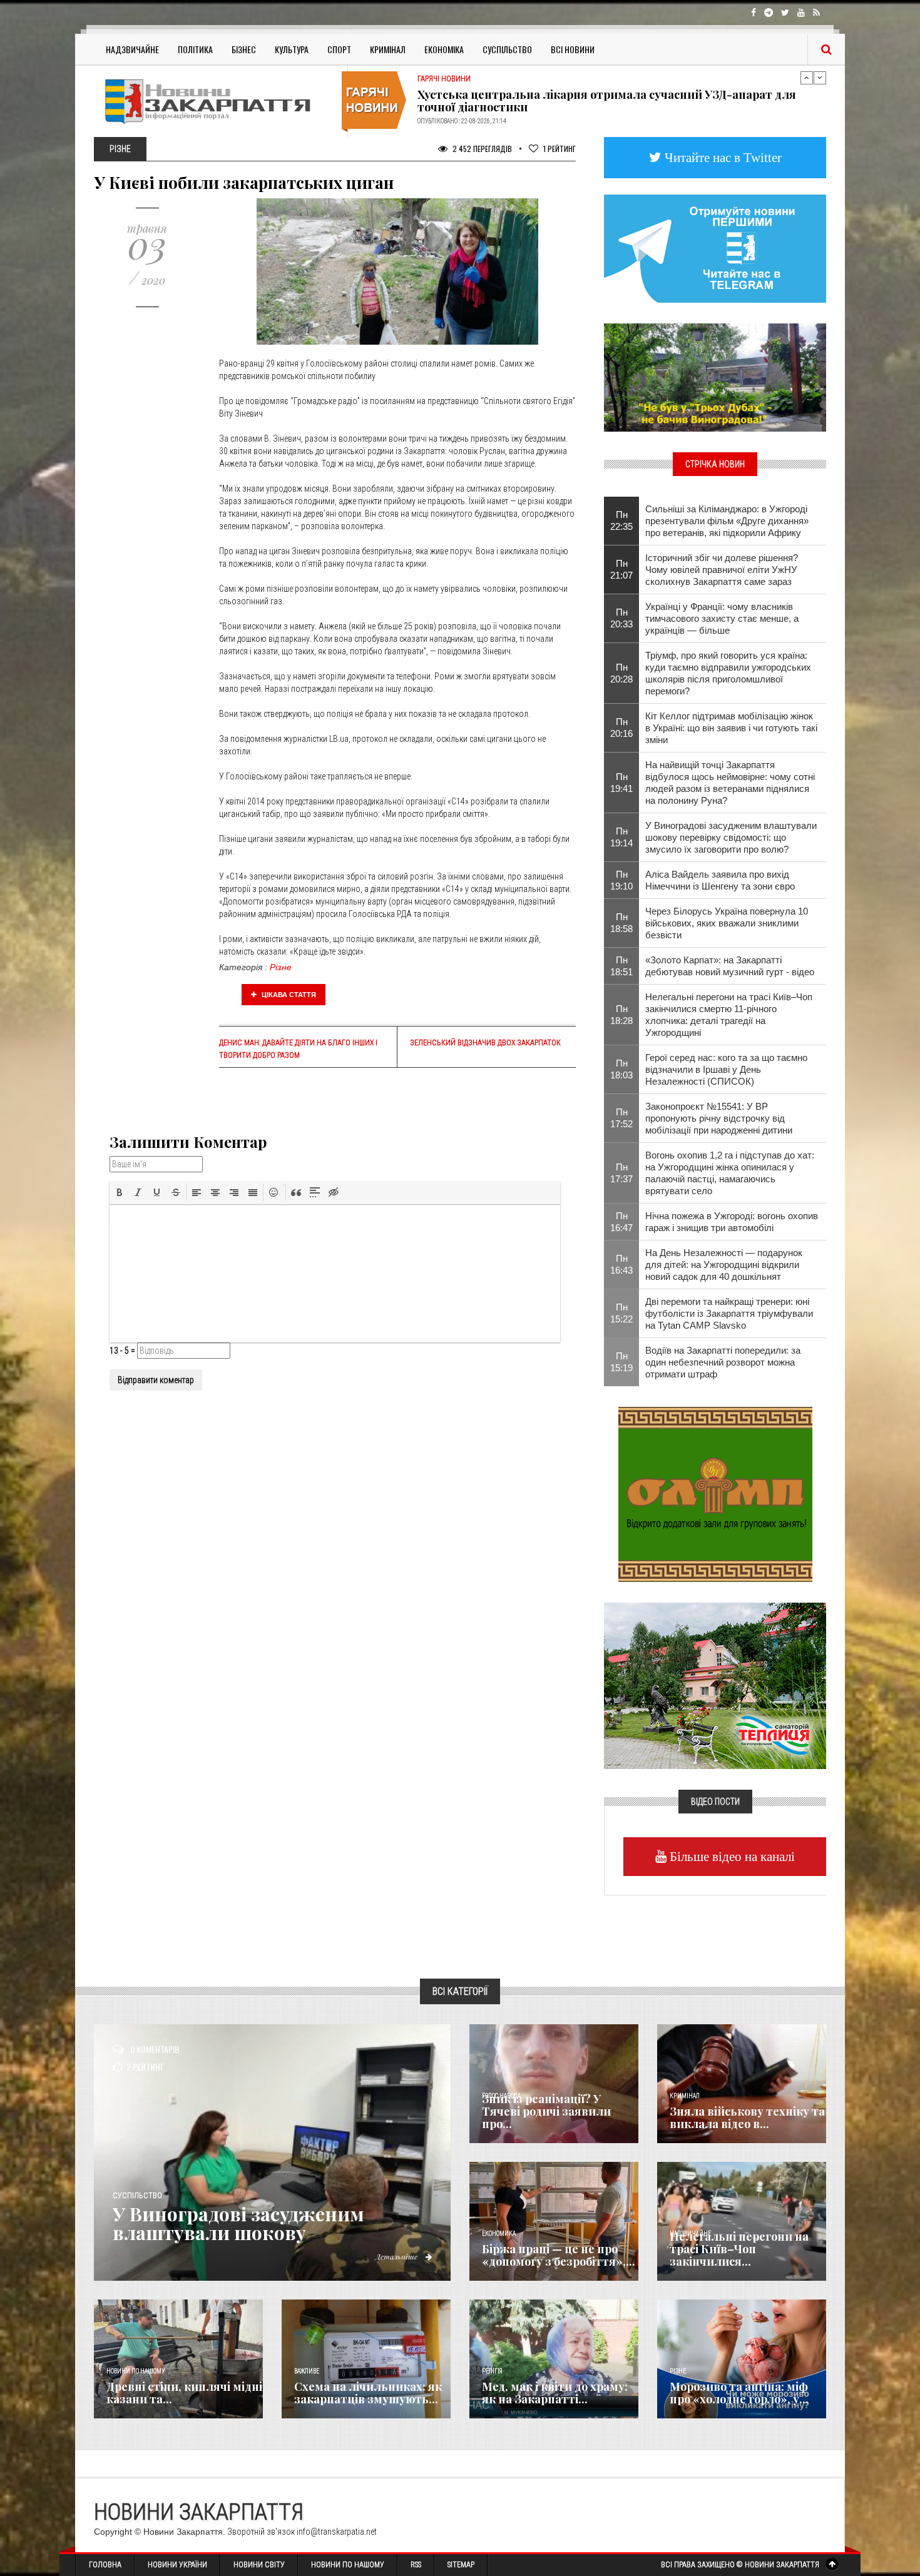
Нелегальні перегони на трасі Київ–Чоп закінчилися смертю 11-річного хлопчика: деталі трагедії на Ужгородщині (729, 1015)
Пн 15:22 (621, 1313)
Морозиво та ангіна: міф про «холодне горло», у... (739, 2393)
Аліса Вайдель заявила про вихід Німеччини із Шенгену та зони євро (720, 880)
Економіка (444, 49)
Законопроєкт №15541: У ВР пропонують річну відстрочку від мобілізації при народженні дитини (719, 1118)
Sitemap (461, 2565)
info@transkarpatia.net (337, 2532)
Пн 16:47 (621, 1222)
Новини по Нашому (348, 2565)
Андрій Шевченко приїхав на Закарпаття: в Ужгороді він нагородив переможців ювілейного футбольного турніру (610, 101)
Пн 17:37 (621, 1173)
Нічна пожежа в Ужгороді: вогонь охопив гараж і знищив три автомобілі (732, 1222)
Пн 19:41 (621, 783)
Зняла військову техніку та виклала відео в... (747, 2117)
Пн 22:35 (621, 520)
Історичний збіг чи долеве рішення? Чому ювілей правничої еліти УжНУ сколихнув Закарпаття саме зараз (722, 570)
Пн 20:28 (621, 673)
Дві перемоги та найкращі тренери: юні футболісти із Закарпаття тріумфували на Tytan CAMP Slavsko (729, 1313)
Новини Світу (259, 2565)
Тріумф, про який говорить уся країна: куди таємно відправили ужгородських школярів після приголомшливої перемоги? (728, 673)
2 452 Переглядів (481, 149)
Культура (292, 49)
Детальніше (397, 2256)
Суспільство (507, 49)
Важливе (307, 2371)
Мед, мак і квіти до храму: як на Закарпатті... (555, 2393)
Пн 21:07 (621, 569)
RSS (416, 2565)
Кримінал (388, 49)
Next (820, 78)
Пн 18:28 (621, 1015)
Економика (499, 2234)
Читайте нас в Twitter (722, 157)
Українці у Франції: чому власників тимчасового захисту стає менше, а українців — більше (722, 618)
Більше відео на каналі (731, 1856)
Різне (281, 967)
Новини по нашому (135, 2371)
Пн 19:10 (621, 880)
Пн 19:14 (621, 837)
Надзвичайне (132, 49)
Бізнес (244, 49)
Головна (105, 2565)
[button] (120, 1192)
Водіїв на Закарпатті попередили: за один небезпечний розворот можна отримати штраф (723, 1362)
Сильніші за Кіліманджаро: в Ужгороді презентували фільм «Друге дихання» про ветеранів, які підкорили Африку (727, 521)
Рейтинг (560, 149)
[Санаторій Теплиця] (715, 1685)
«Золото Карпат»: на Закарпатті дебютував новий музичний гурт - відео (730, 966)
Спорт (339, 49)
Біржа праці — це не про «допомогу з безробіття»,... (559, 2255)
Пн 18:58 (621, 923)
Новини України (177, 2565)
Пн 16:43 (621, 1264)
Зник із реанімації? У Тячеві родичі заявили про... (546, 2111)
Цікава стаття (288, 995)
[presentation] (120, 1192)
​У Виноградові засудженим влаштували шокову (238, 2223)
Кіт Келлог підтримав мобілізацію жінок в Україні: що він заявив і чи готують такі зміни (731, 728)
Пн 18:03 (621, 1069)
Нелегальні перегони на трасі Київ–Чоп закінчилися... (739, 2249)
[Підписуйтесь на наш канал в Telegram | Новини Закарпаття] (715, 248)
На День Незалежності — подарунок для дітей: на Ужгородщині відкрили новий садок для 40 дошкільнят (724, 1265)
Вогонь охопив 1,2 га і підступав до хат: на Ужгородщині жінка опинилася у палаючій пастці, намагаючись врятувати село (730, 1173)
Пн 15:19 (621, 1362)
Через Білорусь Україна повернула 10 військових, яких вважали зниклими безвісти (727, 923)
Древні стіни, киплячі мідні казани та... (184, 2393)
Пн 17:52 (621, 1118)
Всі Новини (573, 49)
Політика (195, 49)
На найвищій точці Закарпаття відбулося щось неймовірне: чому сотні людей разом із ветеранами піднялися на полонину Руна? (730, 783)
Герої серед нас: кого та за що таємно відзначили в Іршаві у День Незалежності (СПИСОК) (726, 1069)
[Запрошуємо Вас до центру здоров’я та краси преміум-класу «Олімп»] (715, 1493)
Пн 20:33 (621, 618)
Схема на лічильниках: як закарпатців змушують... (368, 2393)
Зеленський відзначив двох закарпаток (485, 1043)
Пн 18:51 (621, 966)
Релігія (492, 2371)
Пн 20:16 (621, 728)
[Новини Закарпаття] (216, 101)
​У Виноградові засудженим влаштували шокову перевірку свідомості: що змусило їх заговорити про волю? (731, 837)
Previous (807, 78)
